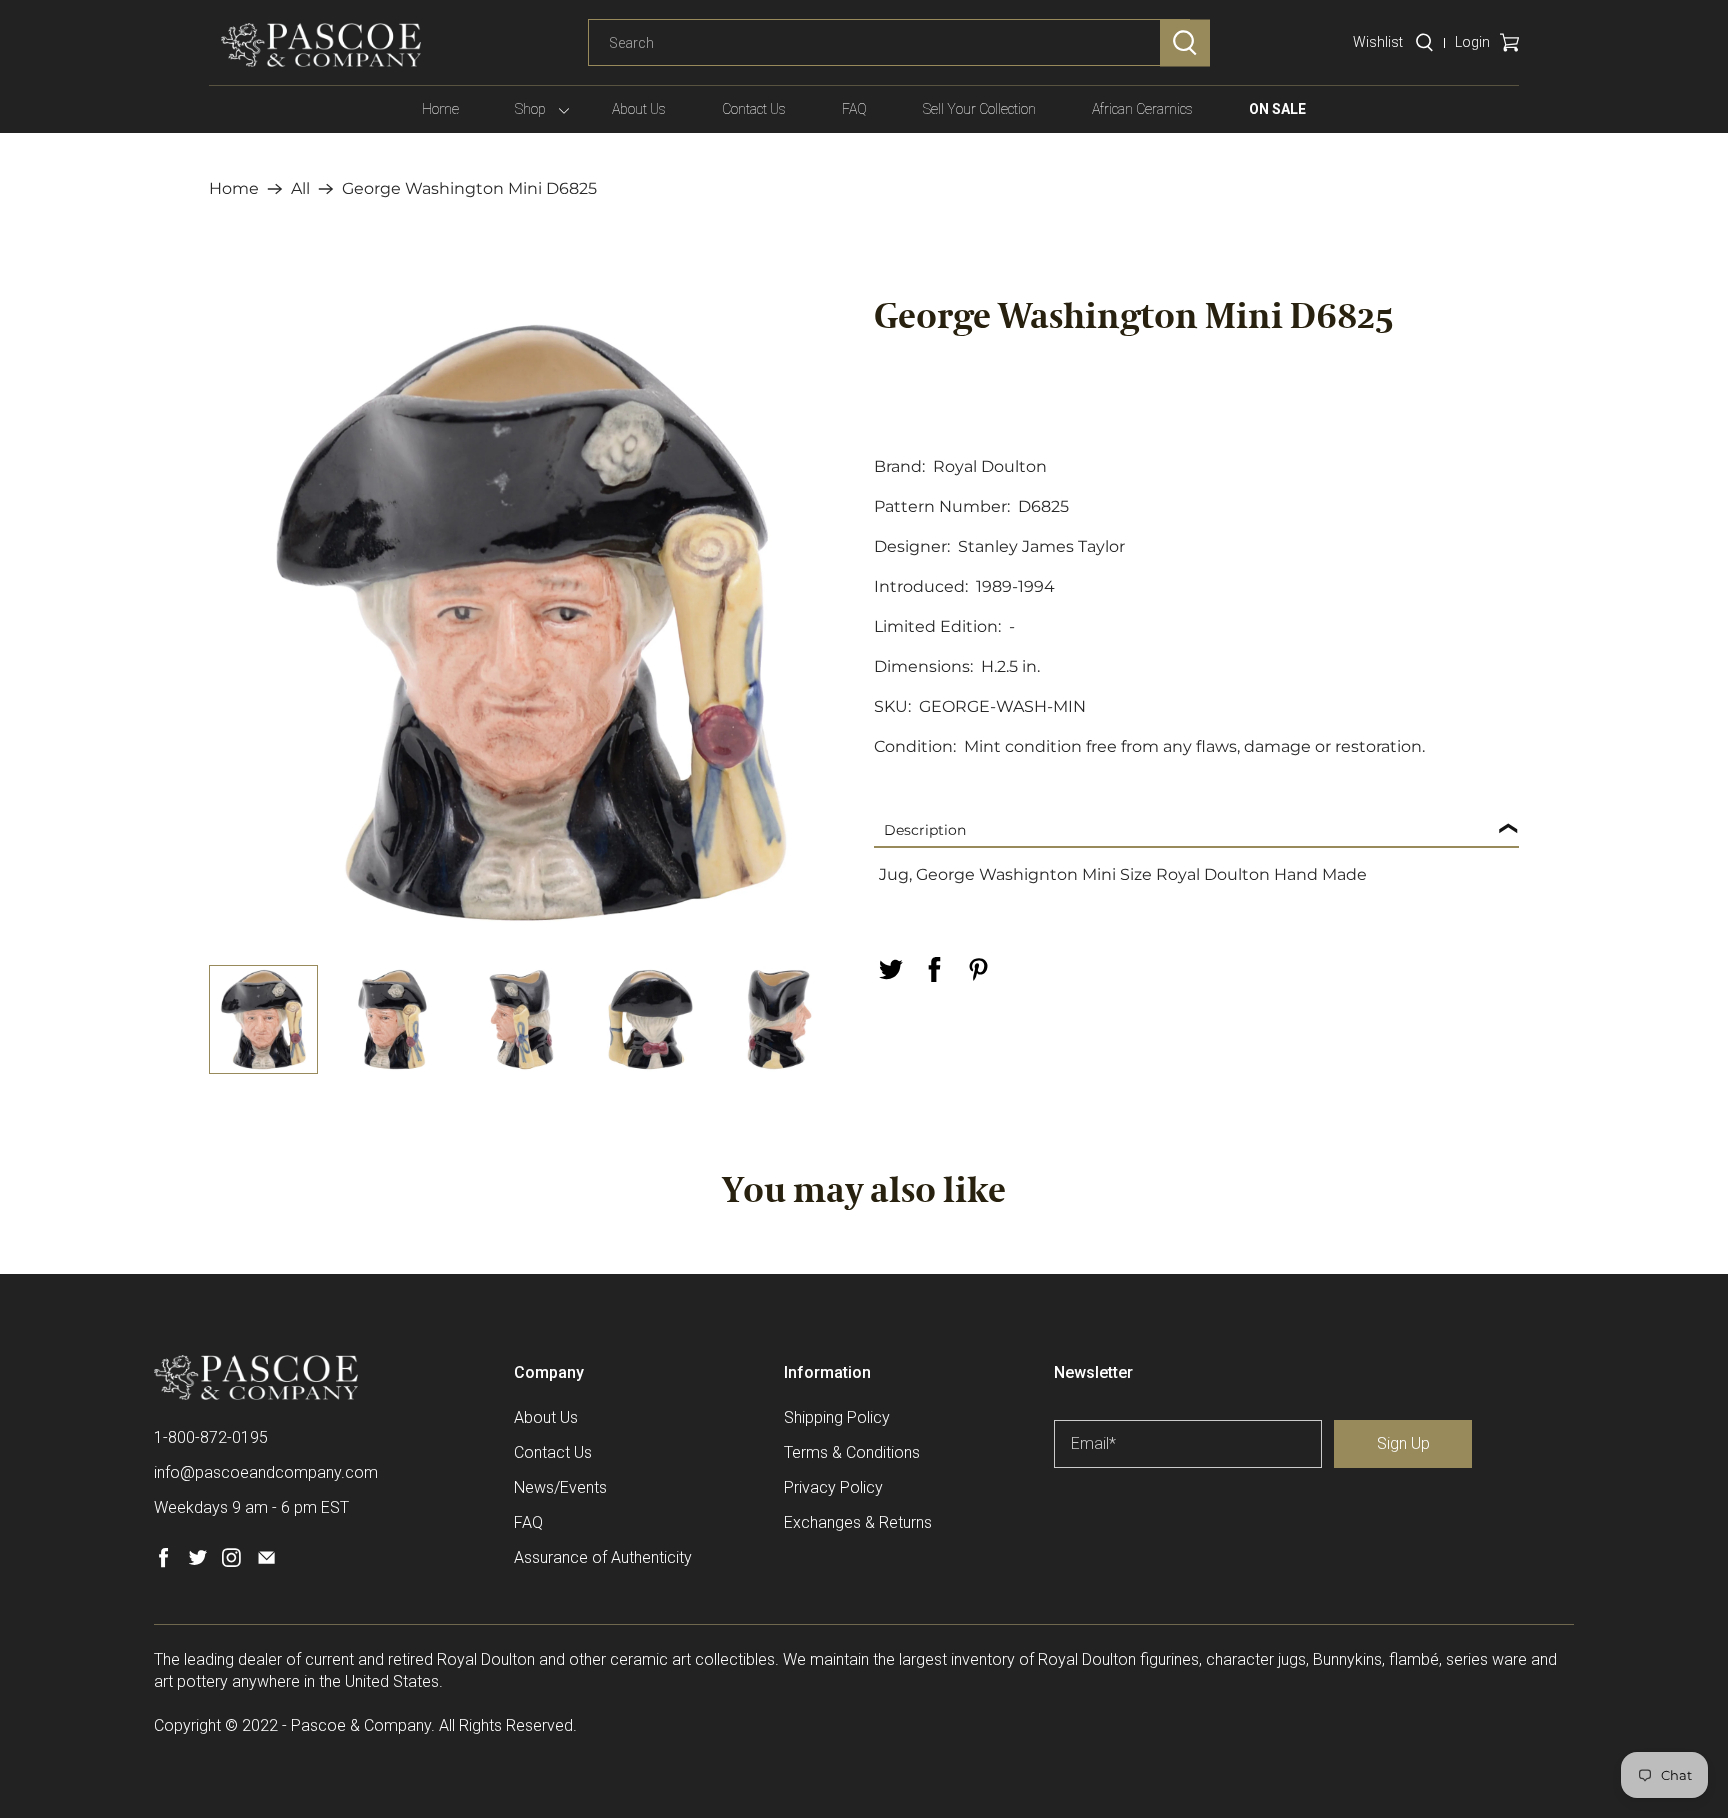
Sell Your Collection (979, 109)
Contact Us (754, 109)
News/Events (560, 1487)
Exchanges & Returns (858, 1522)
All (300, 189)
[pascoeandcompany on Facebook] (163, 1562)
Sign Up (1403, 1443)
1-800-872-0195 (211, 1437)
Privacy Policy (833, 1487)
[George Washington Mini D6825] (531, 622)
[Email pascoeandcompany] (266, 1562)
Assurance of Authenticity (603, 1557)
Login (1472, 42)
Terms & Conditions (852, 1452)
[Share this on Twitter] (890, 969)
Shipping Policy (837, 1417)
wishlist (1378, 42)
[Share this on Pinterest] (978, 969)
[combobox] (889, 43)
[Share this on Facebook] (934, 969)
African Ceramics (1142, 109)
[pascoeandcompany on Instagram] (231, 1562)
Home (440, 109)
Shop (530, 109)
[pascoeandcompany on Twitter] (197, 1562)
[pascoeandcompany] (321, 45)
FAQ (854, 109)
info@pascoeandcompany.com (266, 1472)
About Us (639, 109)
